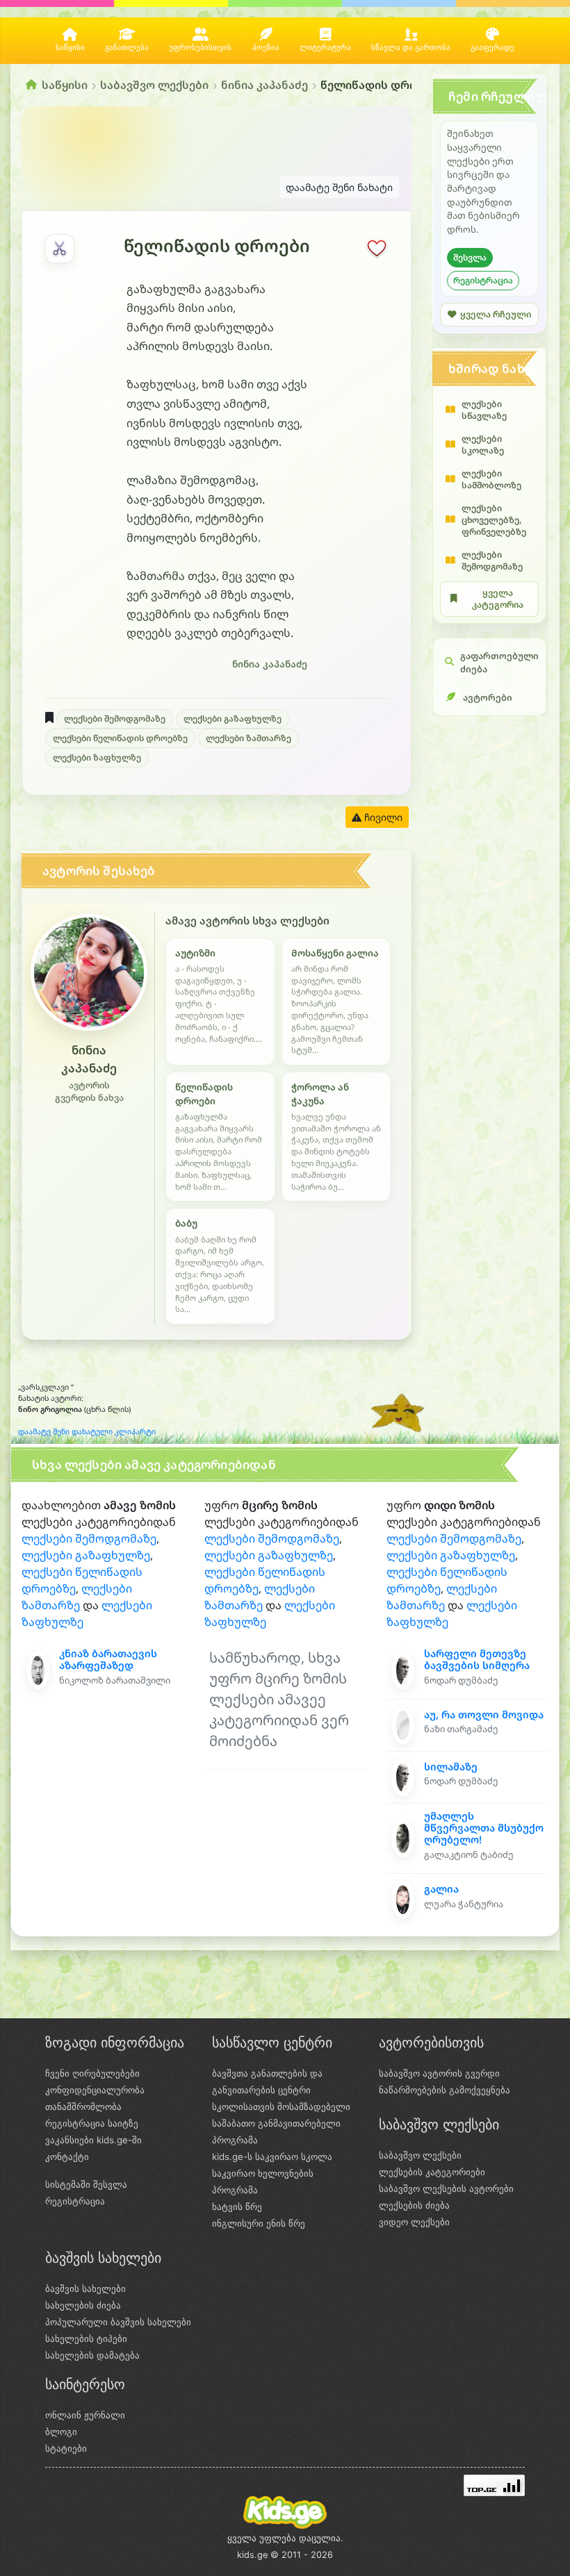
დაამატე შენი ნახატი (339, 187)
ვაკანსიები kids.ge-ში (93, 2140)
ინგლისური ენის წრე (259, 2223)
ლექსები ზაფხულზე (97, 757)
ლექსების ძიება (414, 2205)
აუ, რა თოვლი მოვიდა (484, 1714)
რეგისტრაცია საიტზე (92, 2123)
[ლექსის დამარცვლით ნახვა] (60, 249)
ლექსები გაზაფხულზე (233, 718)
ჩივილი (382, 817)
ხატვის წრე (237, 2207)
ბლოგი (61, 2432)
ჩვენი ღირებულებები (92, 2073)
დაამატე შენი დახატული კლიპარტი (87, 1431)
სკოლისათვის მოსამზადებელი (281, 2106)
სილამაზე (451, 1767)
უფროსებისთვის (200, 48)
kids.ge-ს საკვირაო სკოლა (272, 2157)
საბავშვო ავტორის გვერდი (439, 2073)
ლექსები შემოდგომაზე (115, 718)
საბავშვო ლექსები (154, 85)
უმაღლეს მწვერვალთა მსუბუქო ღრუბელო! (484, 1828)
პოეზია (266, 48)
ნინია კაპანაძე (264, 85)
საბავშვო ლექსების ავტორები (446, 2188)
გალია (441, 1889)
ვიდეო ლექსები (414, 2222)
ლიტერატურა (325, 48)
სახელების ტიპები (86, 2338)
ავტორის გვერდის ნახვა (89, 1092)
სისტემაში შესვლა (86, 2184)
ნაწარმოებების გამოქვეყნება (445, 2090)
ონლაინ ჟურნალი (85, 2415)
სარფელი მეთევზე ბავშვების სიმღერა (477, 1659)
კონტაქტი (67, 2157)
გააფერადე (492, 48)
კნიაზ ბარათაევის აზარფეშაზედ (108, 1659)
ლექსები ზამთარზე (249, 738)
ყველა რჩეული (496, 314)
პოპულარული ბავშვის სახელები (118, 2322)
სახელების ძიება (83, 2305)
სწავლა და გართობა (411, 48)
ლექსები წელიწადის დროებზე (120, 738)
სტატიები (66, 2448)
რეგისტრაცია (483, 280)
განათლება (127, 48)
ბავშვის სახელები (85, 2288)
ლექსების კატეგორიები (432, 2172)
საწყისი (70, 48)
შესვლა (470, 257)
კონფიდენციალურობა (95, 2090)
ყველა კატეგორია (498, 599)
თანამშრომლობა (83, 2106)
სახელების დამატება (92, 2355)
